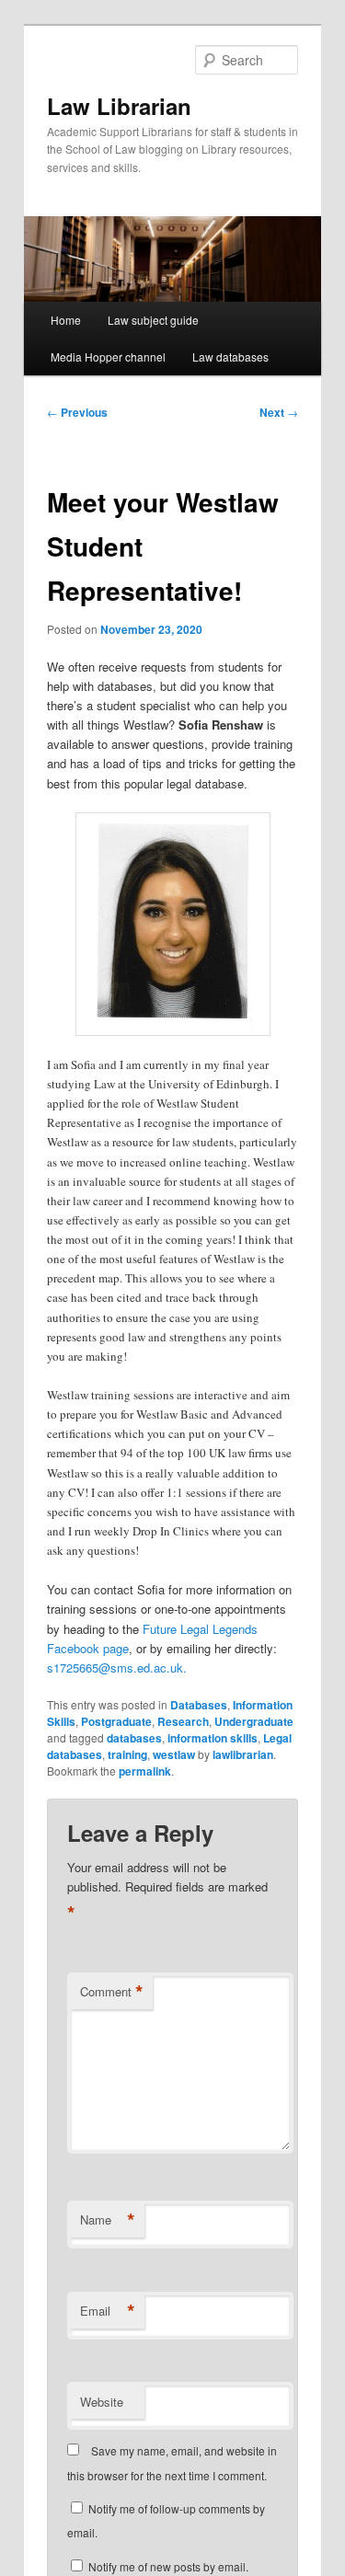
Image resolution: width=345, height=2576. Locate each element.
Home (66, 320)
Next (279, 412)
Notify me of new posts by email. (168, 2566)
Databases (199, 1705)
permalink (145, 1771)
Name (108, 2220)
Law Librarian (119, 106)
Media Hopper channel (108, 356)
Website (102, 2402)
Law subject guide (153, 320)
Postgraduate (116, 1721)
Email (108, 2311)
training (127, 1754)
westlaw (174, 1754)
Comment (112, 1992)
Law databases (230, 356)
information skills (213, 1738)
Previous (77, 412)
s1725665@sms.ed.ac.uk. (117, 1667)
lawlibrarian (243, 1754)
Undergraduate (254, 1721)
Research (183, 1721)
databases (134, 1738)
